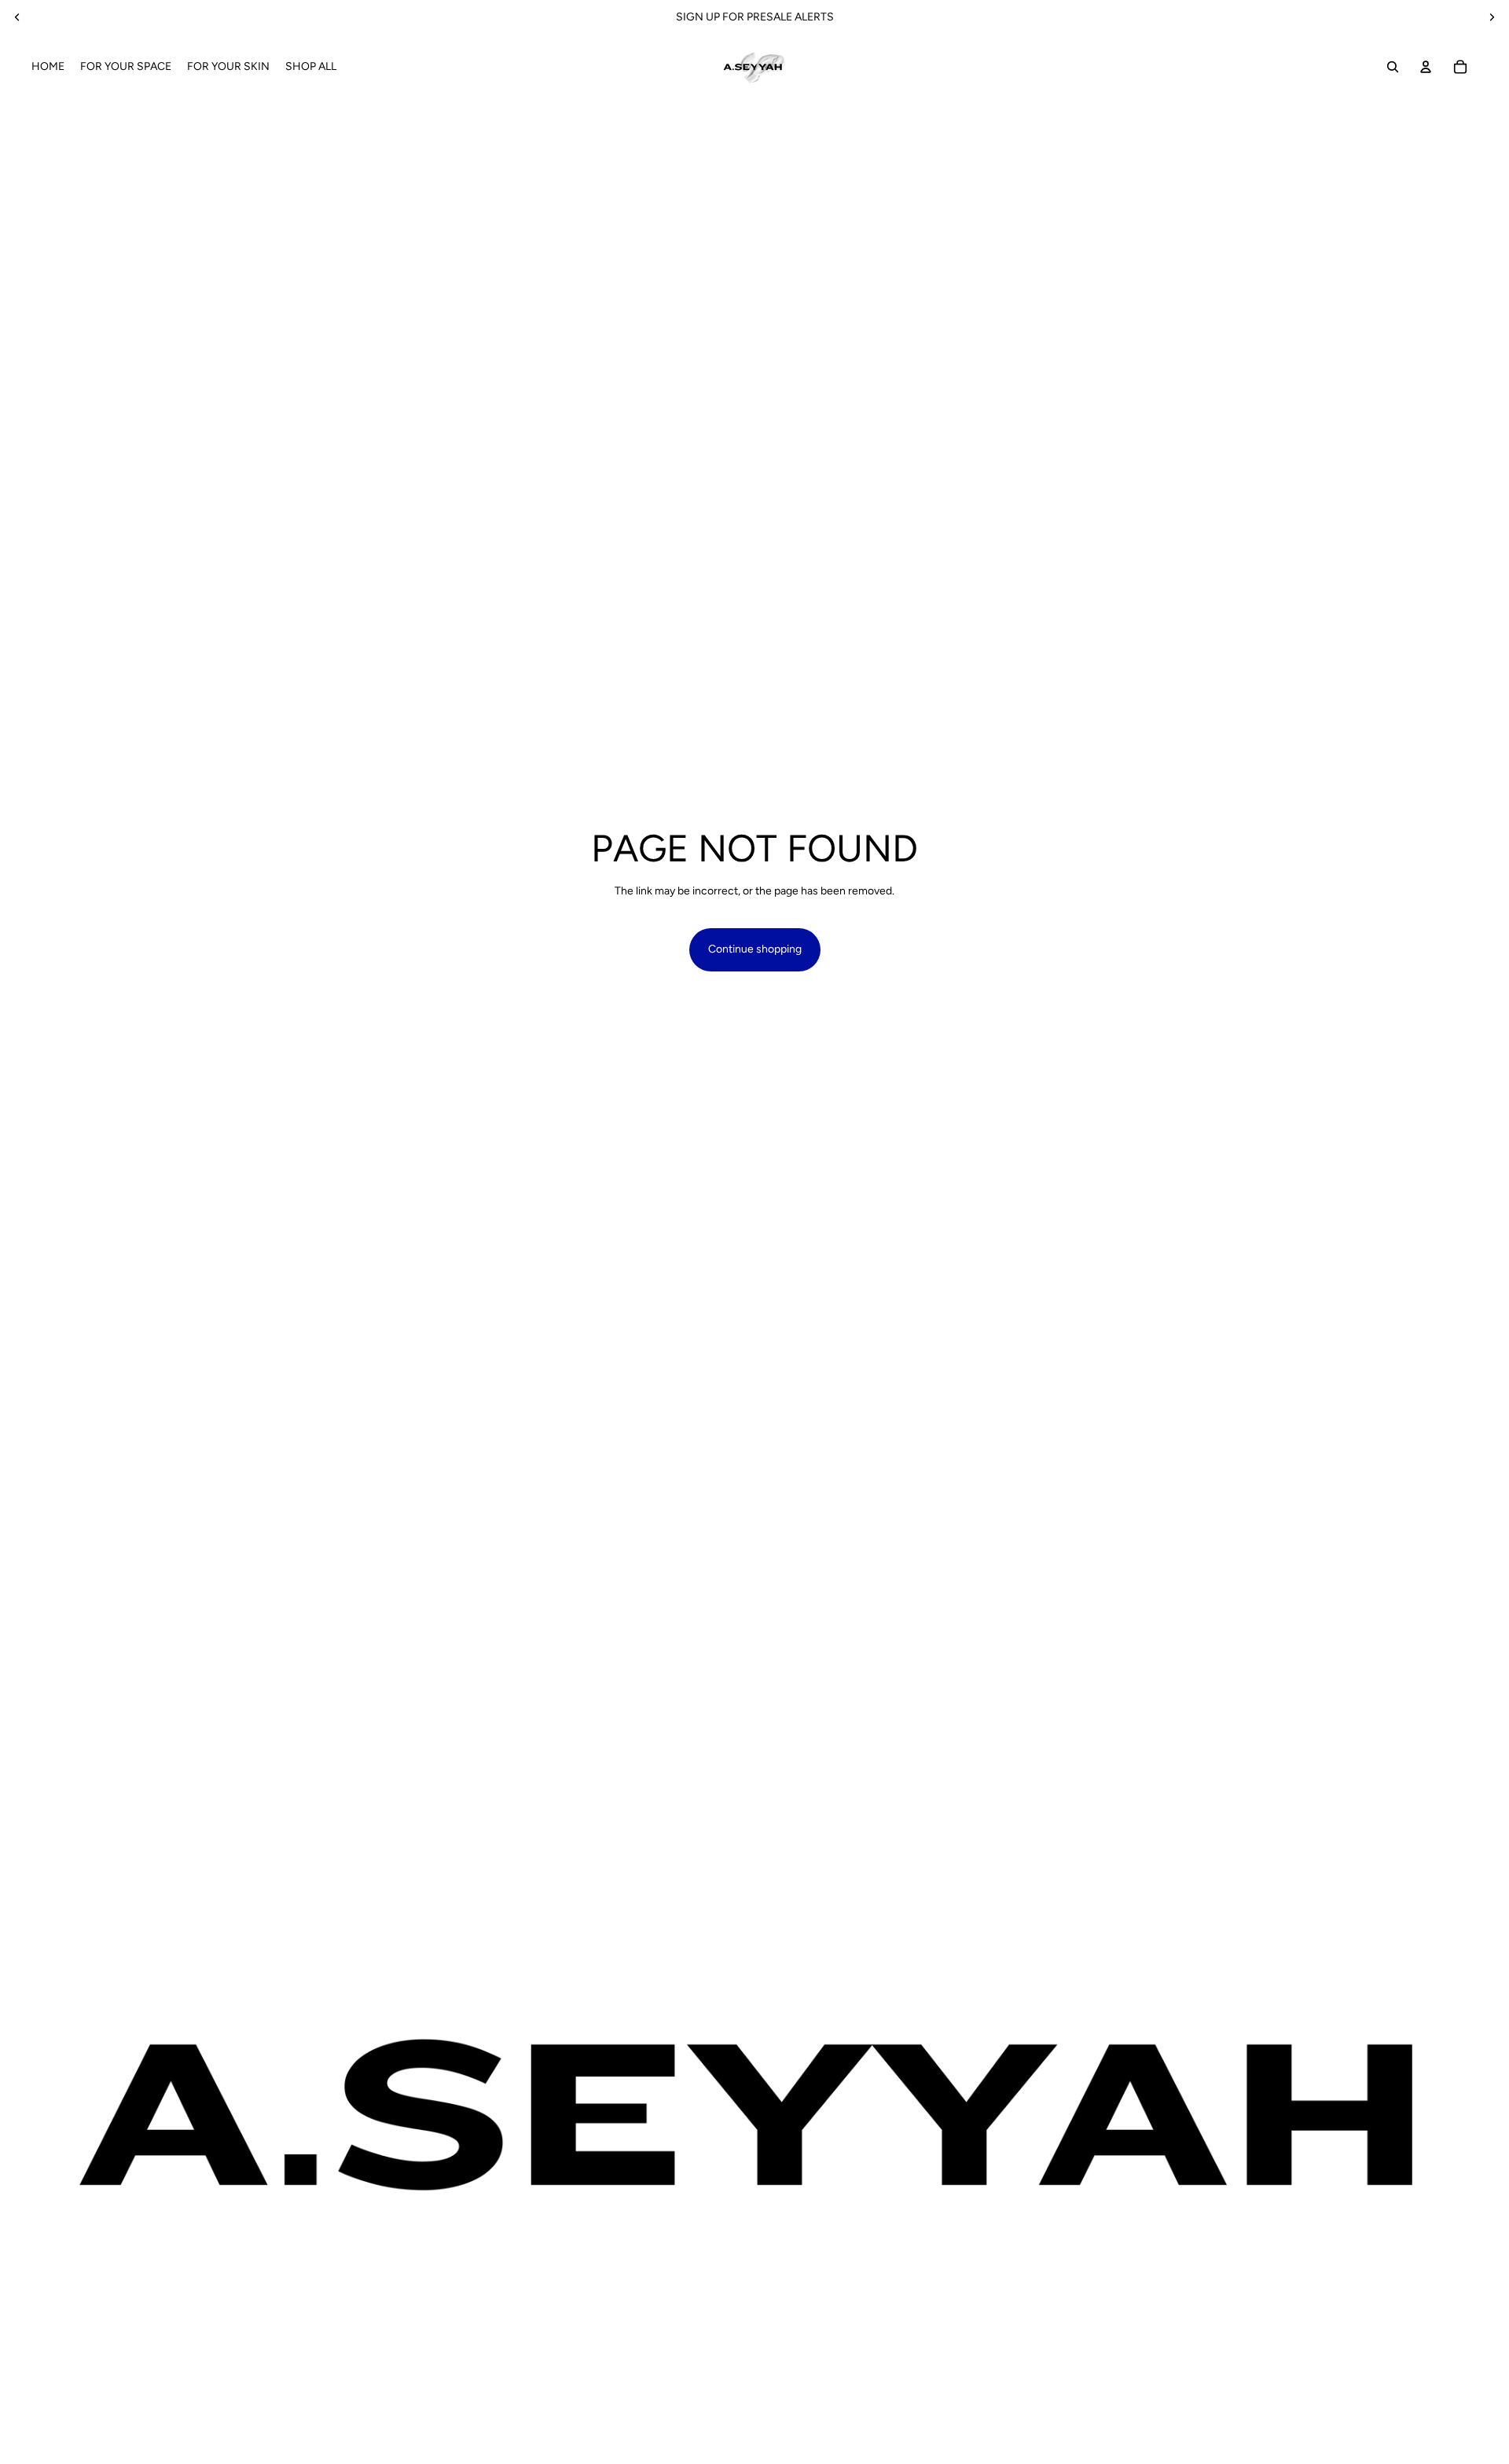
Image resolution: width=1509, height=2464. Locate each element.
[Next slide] (1492, 17)
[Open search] (1393, 67)
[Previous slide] (17, 17)
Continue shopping (755, 949)
